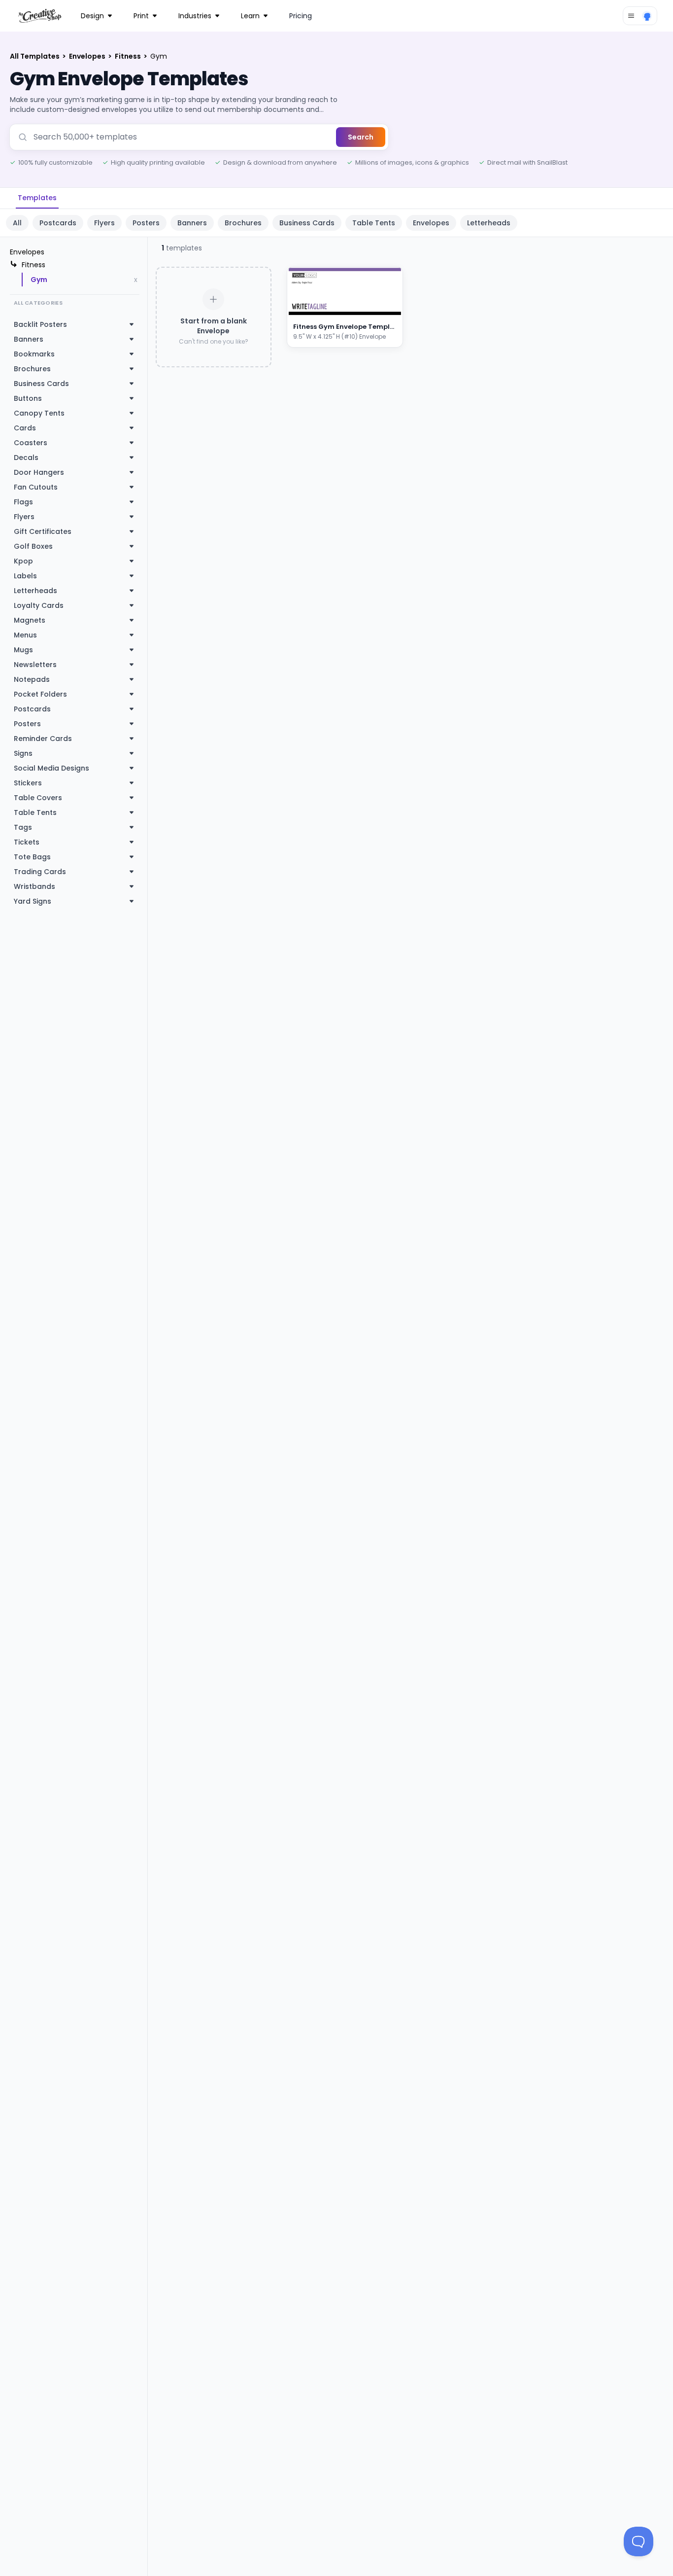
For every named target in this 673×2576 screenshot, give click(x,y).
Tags (23, 827)
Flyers (104, 223)
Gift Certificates (43, 531)
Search (361, 137)
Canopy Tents (39, 413)
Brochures (243, 223)
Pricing (301, 16)
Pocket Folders (40, 694)
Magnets (30, 620)
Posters (146, 223)
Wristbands (34, 886)
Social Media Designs (51, 768)
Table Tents (374, 223)
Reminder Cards (43, 739)
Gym (39, 280)
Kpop (23, 561)
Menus (25, 635)
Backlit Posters (40, 324)
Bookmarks (34, 354)
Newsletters (35, 665)
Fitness (129, 56)
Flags (23, 502)
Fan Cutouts (36, 487)
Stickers (28, 783)
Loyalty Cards (39, 605)
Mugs (23, 650)
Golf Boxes (33, 546)
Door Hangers (39, 472)
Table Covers (38, 798)
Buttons (28, 398)
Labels (25, 576)
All (17, 223)
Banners (192, 223)
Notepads (32, 679)
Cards (25, 428)
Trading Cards (40, 872)
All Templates (35, 56)
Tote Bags (32, 857)
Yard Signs (33, 901)
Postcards (58, 223)
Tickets (27, 842)
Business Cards (307, 223)
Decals (26, 458)
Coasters (31, 443)
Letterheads (489, 223)
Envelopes (88, 56)
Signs (23, 753)
